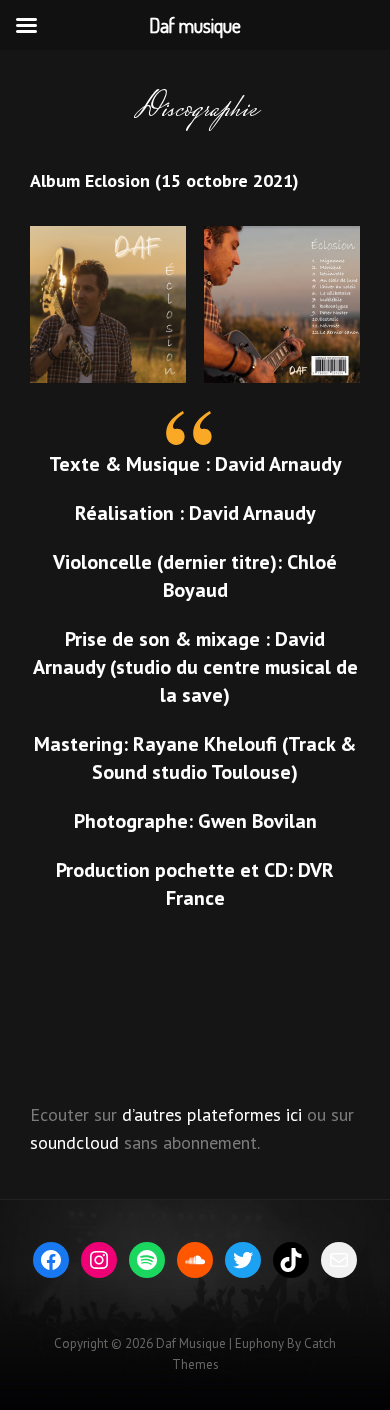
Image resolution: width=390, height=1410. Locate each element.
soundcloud (74, 1142)
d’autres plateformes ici (212, 1114)
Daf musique (191, 1343)
